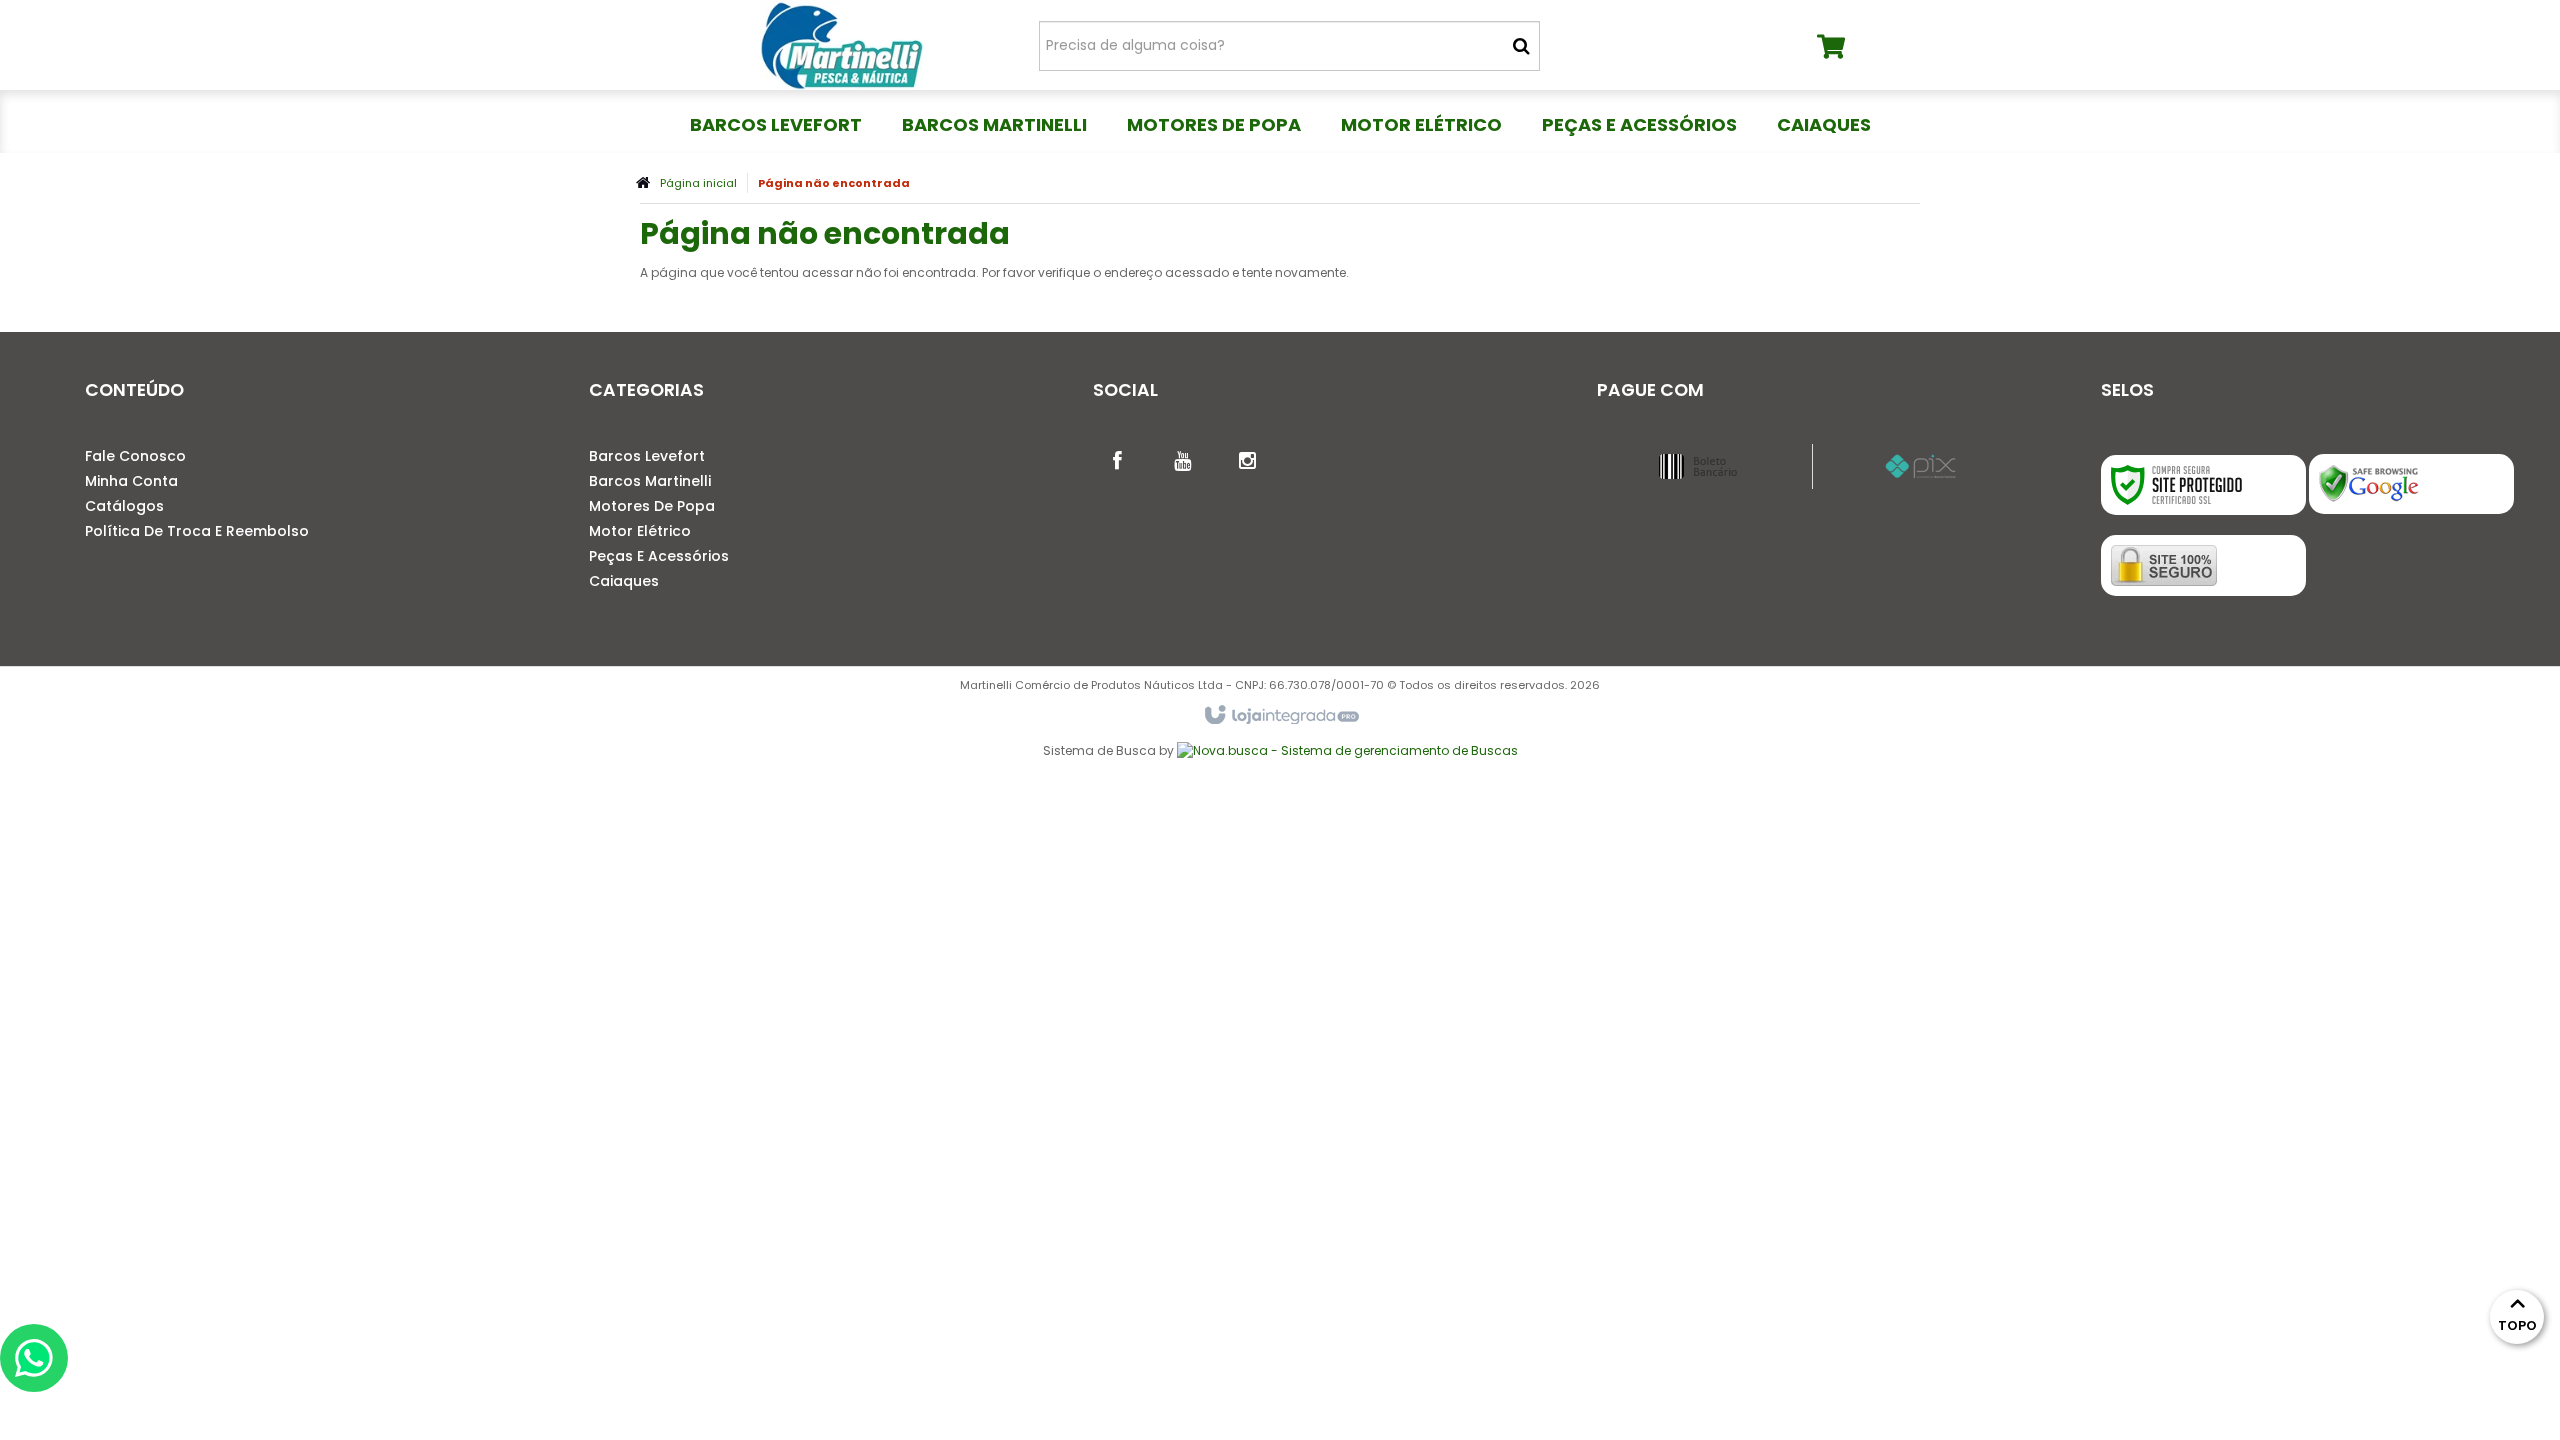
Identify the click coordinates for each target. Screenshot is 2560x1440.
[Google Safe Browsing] (2411, 484)
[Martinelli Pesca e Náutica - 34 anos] (841, 45)
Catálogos (124, 506)
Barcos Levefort (647, 456)
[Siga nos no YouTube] (1183, 459)
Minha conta (131, 481)
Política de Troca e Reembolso (197, 531)
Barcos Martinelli (650, 481)
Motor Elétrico (640, 531)
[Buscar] (1521, 46)
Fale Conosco (135, 456)
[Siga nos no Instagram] (1248, 459)
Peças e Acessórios (659, 556)
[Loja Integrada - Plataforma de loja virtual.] (1280, 716)
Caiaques (624, 581)
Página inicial (698, 183)
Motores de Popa (652, 506)
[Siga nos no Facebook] (1118, 459)
